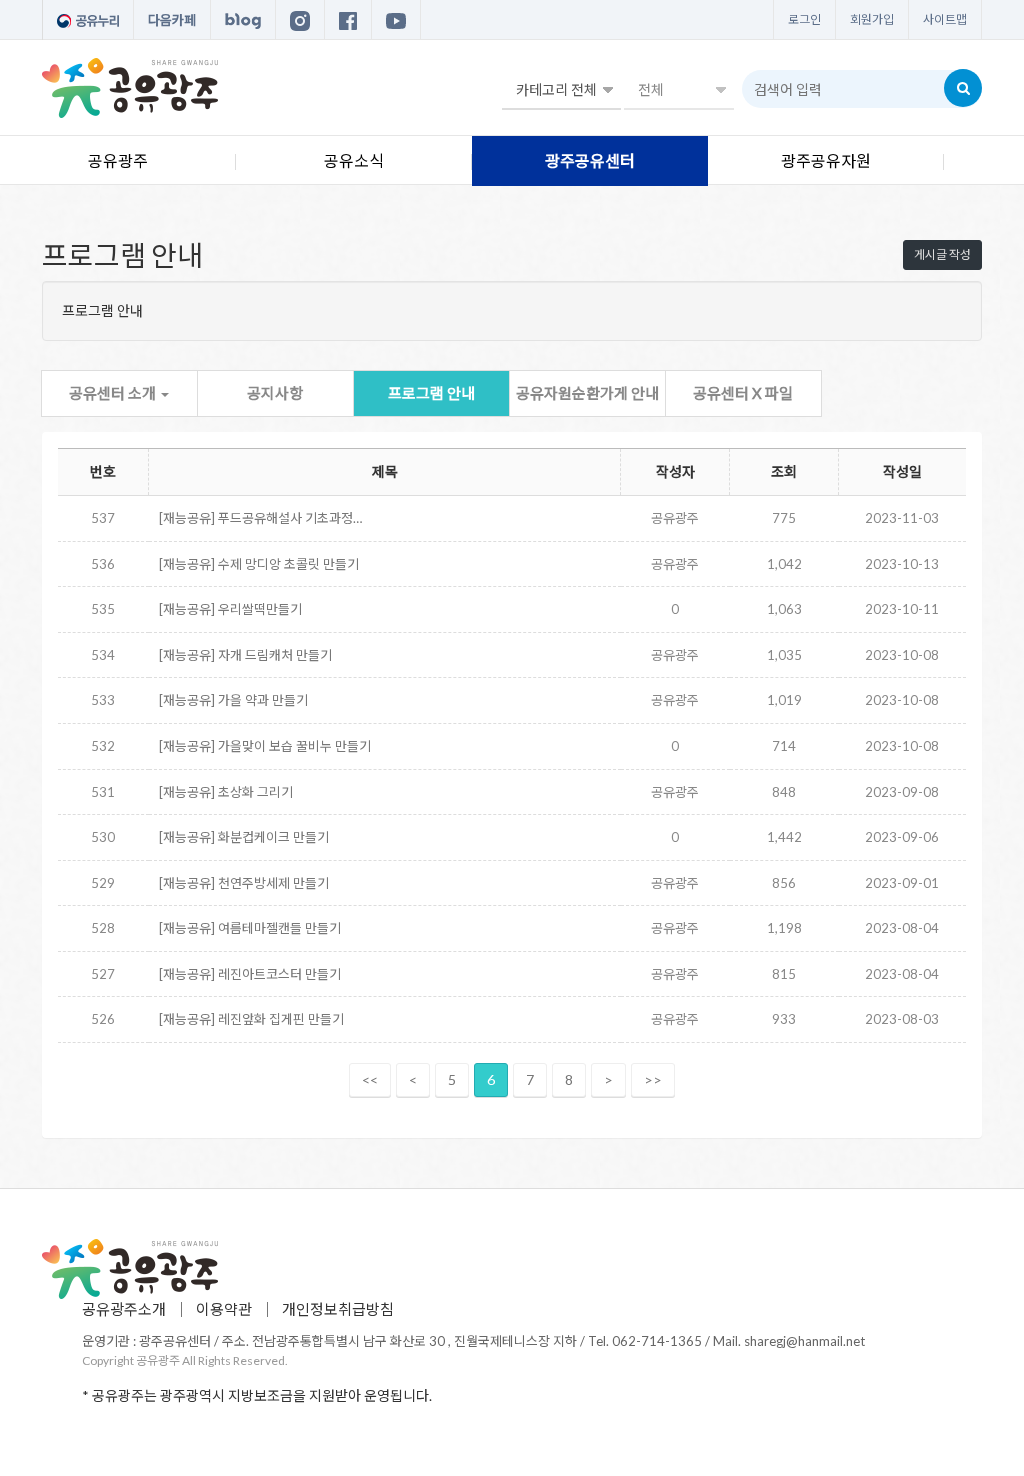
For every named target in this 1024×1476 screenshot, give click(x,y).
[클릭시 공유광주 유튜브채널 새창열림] (396, 20)
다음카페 (172, 20)
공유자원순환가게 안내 (587, 393)
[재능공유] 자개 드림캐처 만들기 (245, 655)
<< (370, 1079)
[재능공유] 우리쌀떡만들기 (230, 609)
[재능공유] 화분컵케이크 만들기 (244, 837)
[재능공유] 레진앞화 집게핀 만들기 (251, 1019)
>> (653, 1079)
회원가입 (872, 19)
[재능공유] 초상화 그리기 (226, 792)
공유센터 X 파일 (743, 393)
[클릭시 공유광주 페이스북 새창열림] (348, 20)
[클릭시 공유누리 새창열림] (88, 20)
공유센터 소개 (114, 393)
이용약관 (224, 1309)
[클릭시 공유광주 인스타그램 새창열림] (300, 20)
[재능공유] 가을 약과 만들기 (233, 700)
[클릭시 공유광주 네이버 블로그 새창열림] (243, 20)
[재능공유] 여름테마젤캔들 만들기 (250, 928)
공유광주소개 (124, 1309)
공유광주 (118, 160)
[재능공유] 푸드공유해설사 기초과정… (260, 518)
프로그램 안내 (431, 393)
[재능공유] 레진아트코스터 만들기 (250, 974)
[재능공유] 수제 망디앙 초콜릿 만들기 (259, 564)
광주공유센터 (590, 160)
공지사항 (275, 393)
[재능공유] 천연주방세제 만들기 (244, 883)
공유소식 (354, 160)
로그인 (804, 19)
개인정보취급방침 (338, 1309)
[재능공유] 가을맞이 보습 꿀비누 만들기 (265, 746)
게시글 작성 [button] (942, 254)
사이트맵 (945, 19)
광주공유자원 (826, 160)
